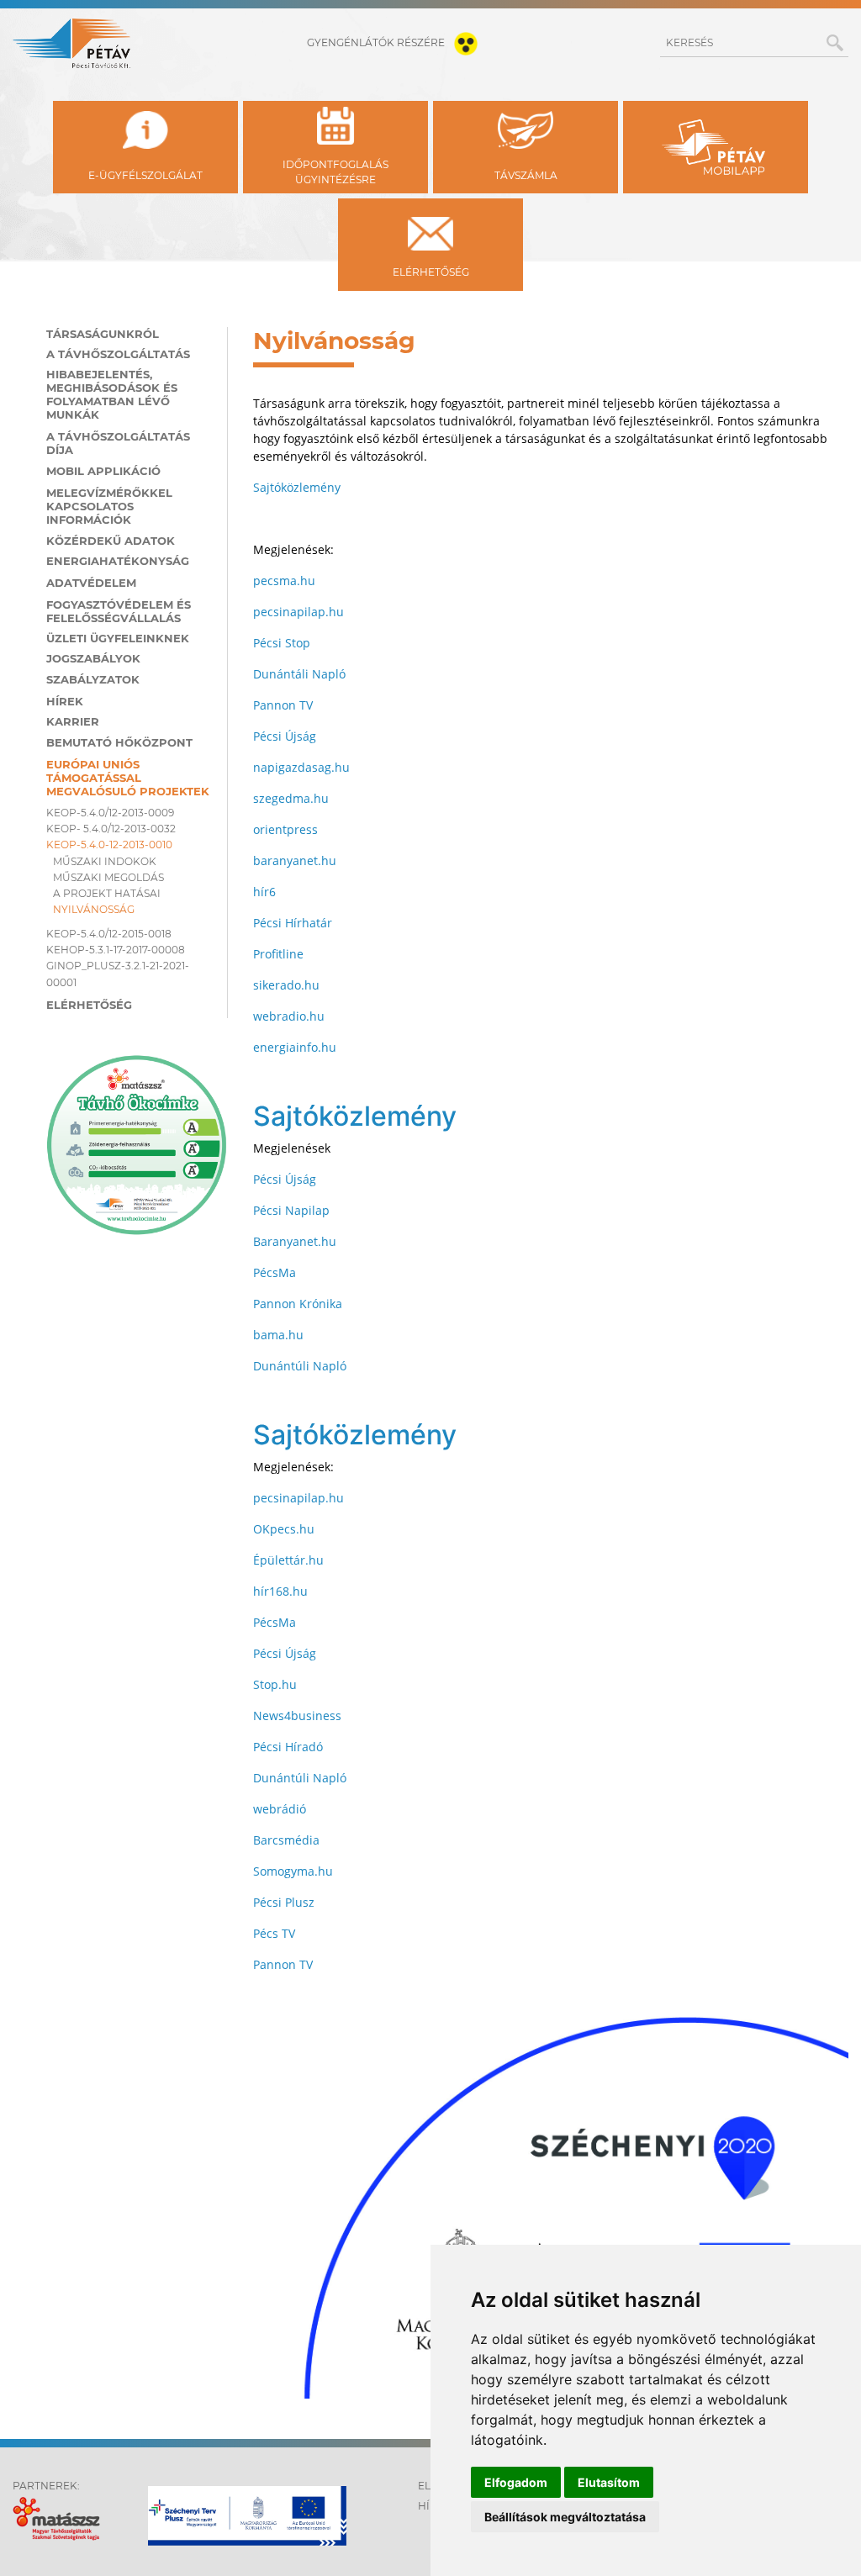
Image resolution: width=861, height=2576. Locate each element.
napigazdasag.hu (301, 767)
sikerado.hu (286, 985)
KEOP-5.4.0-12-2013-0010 (109, 845)
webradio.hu (289, 1016)
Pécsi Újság (285, 736)
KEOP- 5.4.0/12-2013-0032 (111, 829)
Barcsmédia (286, 1840)
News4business (297, 1716)
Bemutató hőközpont (119, 742)
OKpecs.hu (284, 1529)
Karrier (73, 721)
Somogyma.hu (293, 1871)
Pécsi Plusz (284, 1902)
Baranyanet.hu (295, 1241)
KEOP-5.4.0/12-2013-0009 (110, 813)
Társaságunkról (103, 334)
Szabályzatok (93, 679)
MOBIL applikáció (103, 471)
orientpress (285, 829)
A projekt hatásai (107, 893)
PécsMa (275, 1272)
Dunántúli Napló (300, 1366)
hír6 (264, 892)
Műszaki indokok (105, 861)
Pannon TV (283, 705)
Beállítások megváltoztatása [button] (565, 2517)
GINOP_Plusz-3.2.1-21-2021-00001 (118, 974)
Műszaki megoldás (108, 877)
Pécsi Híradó (288, 1747)
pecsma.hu (284, 581)
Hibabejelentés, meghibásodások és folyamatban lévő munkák (112, 394)
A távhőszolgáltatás (118, 354)
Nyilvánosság (94, 909)
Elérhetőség (89, 1005)
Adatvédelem (91, 583)
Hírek (65, 701)
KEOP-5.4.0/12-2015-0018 (109, 934)
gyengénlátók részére (377, 42)
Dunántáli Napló (299, 674)
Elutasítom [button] (609, 2482)
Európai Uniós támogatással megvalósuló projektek (128, 778)
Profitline (278, 954)
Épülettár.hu (288, 1560)
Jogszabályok (93, 658)
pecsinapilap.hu (298, 612)
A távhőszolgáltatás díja (118, 443)
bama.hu (278, 1335)
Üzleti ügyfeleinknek (118, 638)
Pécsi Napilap (291, 1210)
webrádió (280, 1809)
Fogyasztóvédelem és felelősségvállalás (119, 611)
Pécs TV (274, 1933)
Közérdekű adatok (111, 541)
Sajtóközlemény (297, 487)
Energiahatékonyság (118, 561)
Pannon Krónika (298, 1304)
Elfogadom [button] (516, 2482)
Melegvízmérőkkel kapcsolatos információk (109, 506)
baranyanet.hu (295, 860)
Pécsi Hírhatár (293, 923)
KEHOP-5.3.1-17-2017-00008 (116, 950)
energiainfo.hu (295, 1047)
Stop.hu (275, 1684)
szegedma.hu (291, 798)
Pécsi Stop (282, 643)
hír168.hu (280, 1591)
